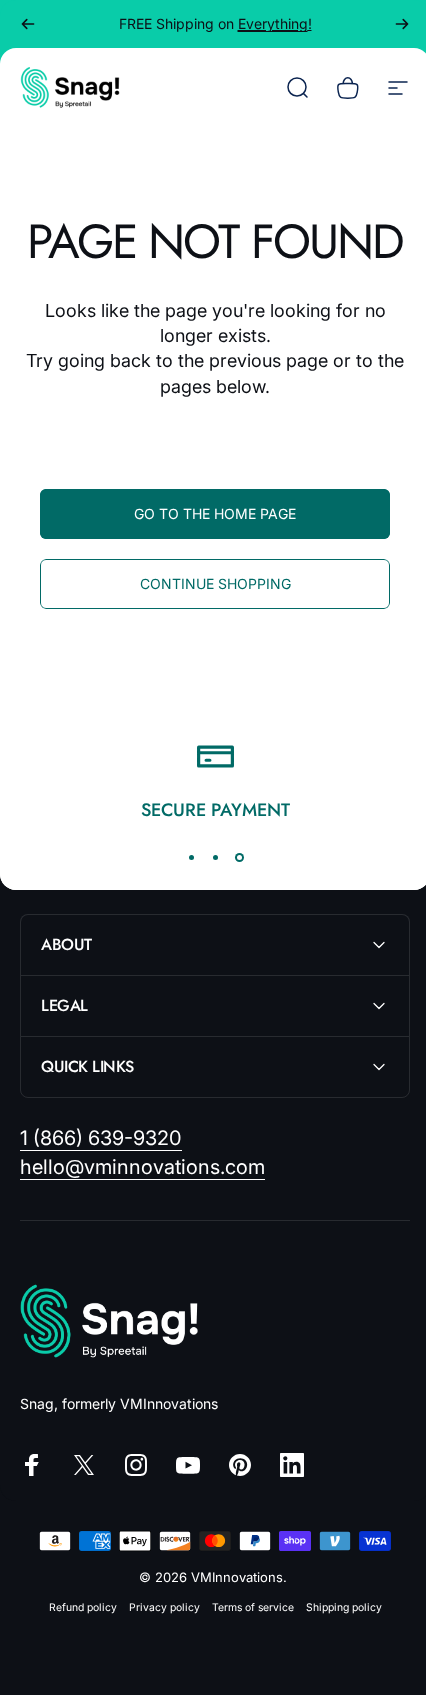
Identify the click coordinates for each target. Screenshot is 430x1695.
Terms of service (245, 1655)
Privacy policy (156, 1655)
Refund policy (75, 1655)
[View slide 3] (239, 857)
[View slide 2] (215, 857)
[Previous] (28, 24)
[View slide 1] (191, 857)
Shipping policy (336, 1655)
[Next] (402, 24)
